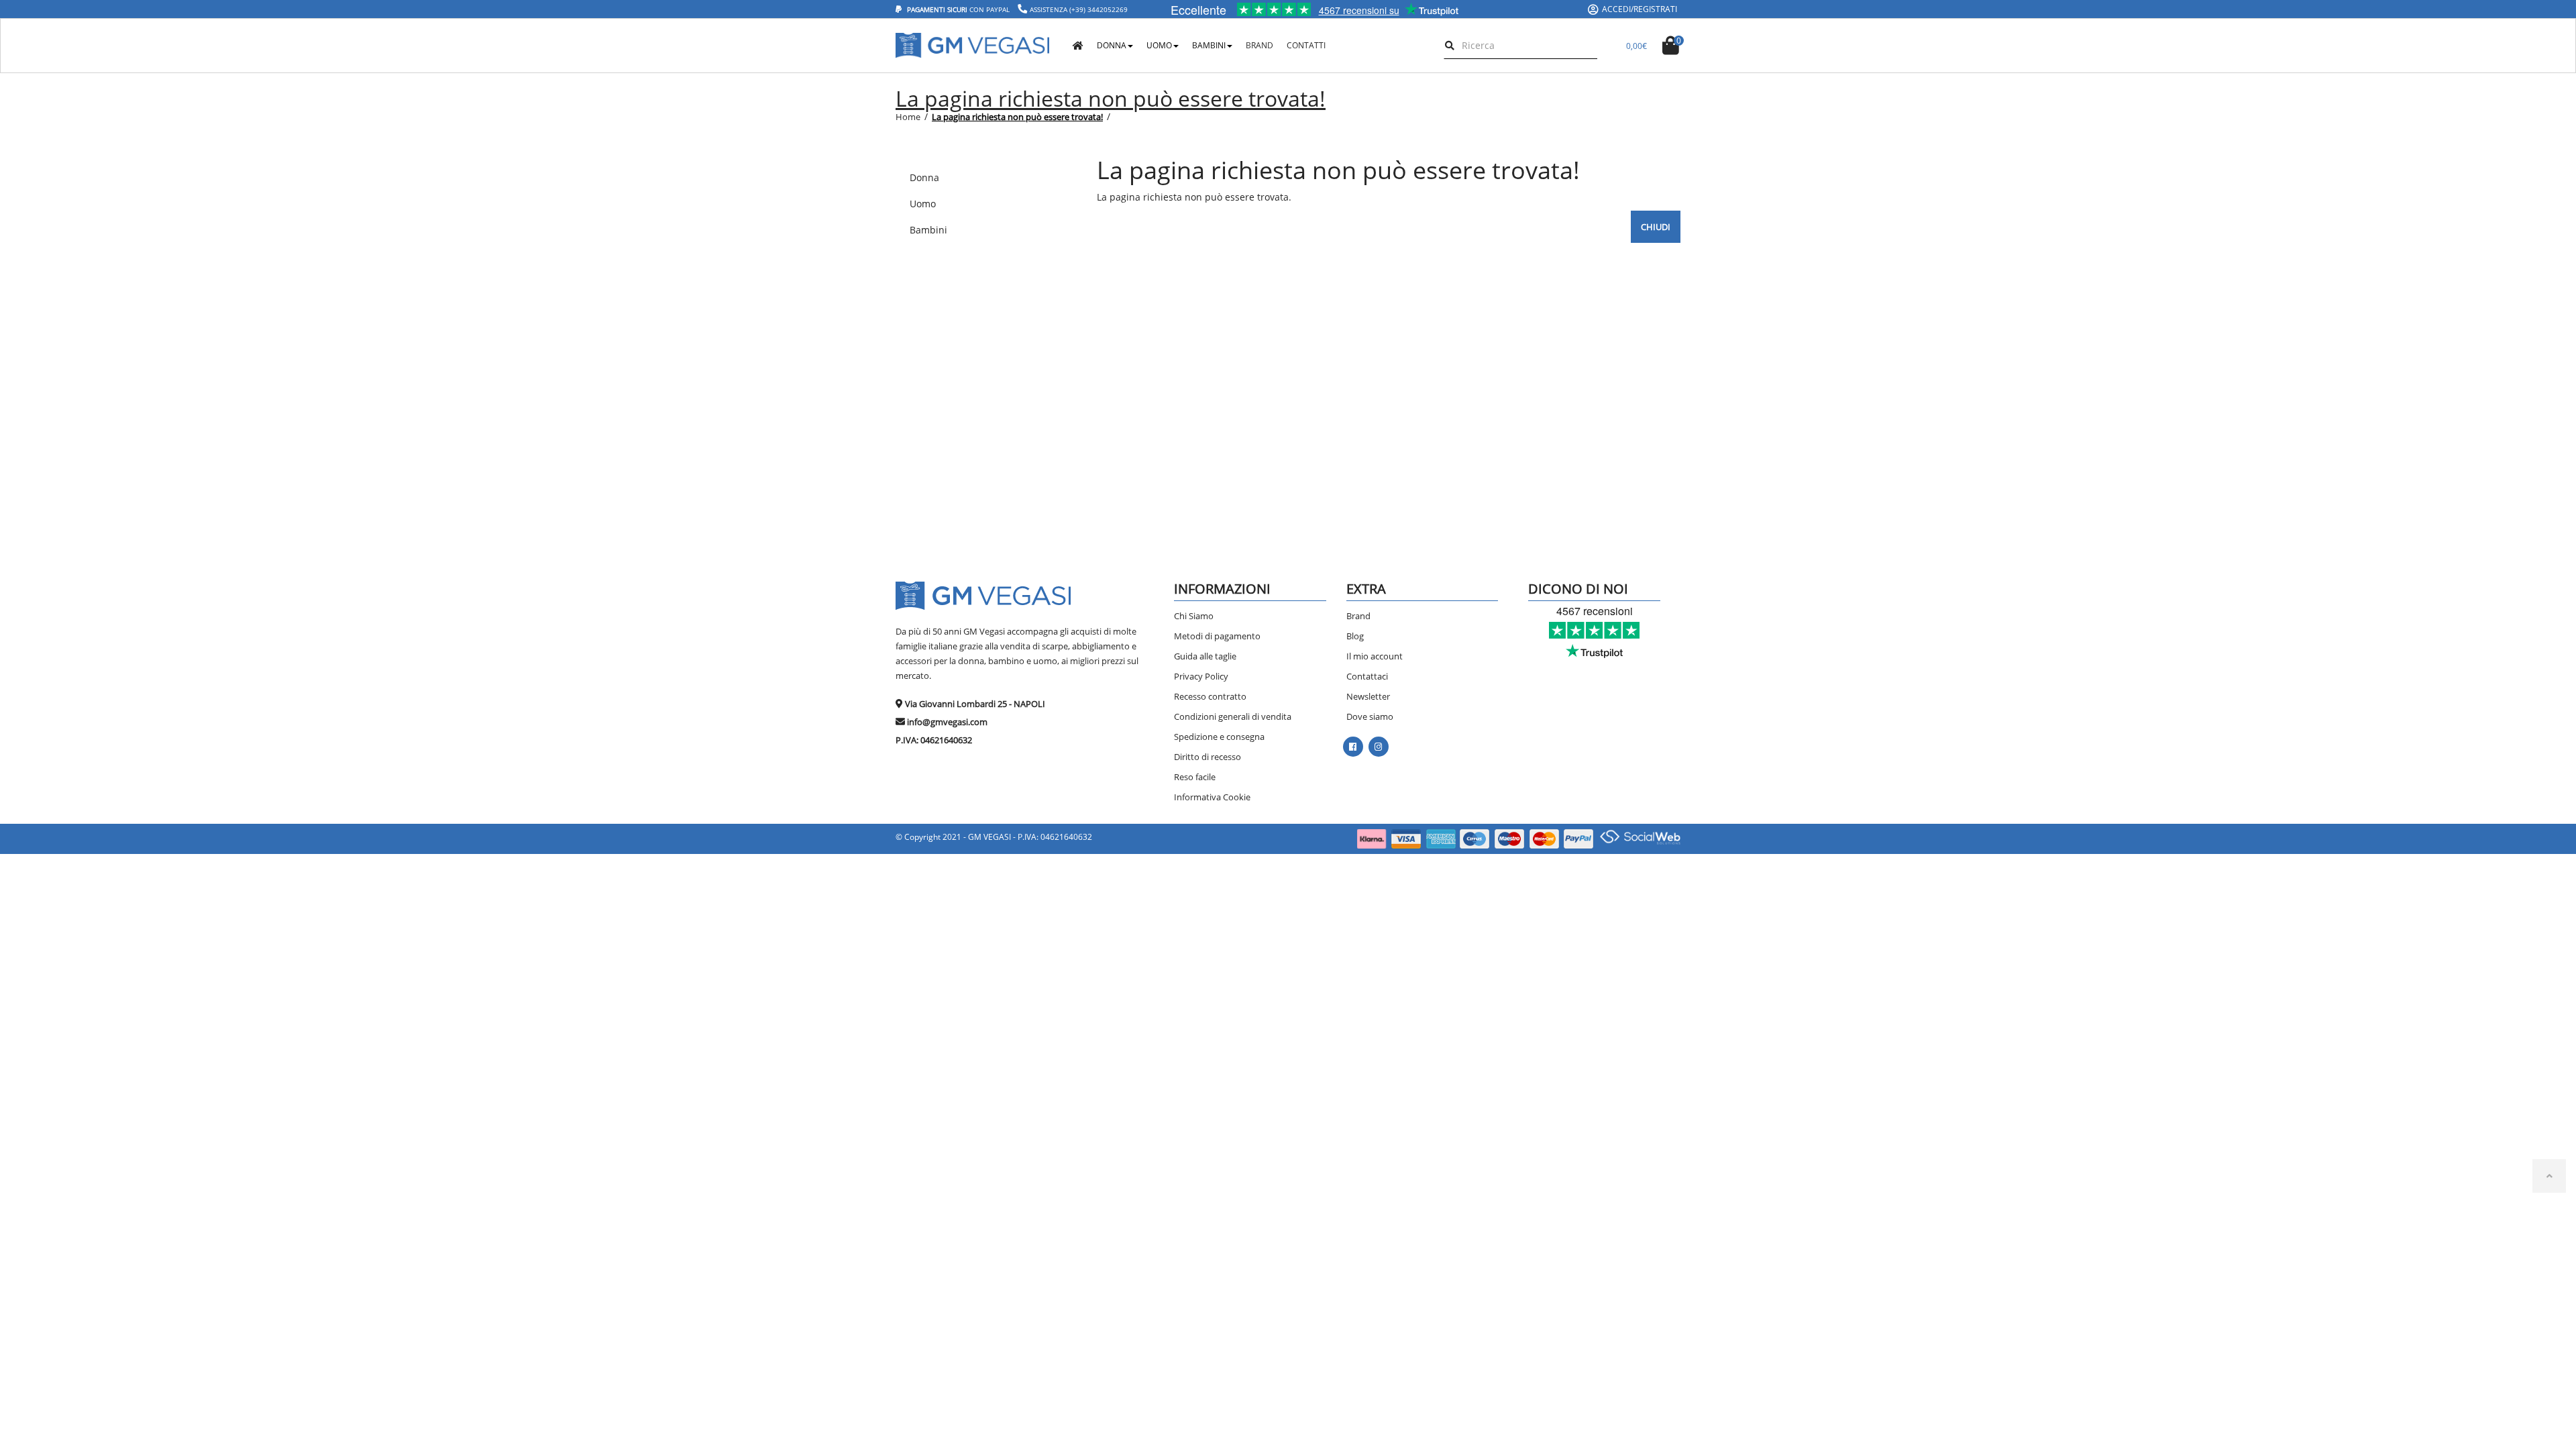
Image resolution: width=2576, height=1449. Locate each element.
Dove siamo (1370, 716)
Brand (1358, 616)
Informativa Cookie (1212, 797)
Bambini (1209, 45)
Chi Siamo (1194, 616)
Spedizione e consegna (1219, 737)
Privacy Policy (1201, 676)
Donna (1112, 45)
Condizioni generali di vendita (1233, 716)
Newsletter (1368, 696)
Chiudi (1656, 227)
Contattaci (1367, 676)
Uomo (1159, 45)
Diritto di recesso (1207, 757)
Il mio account (1375, 656)
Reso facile (1195, 777)
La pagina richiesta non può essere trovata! (1017, 117)
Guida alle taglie (1205, 656)
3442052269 (1108, 9)
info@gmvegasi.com (947, 722)
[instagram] (1378, 747)
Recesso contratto (1210, 696)
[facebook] (1353, 747)
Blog (1355, 636)
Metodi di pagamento (1217, 636)
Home (908, 117)
